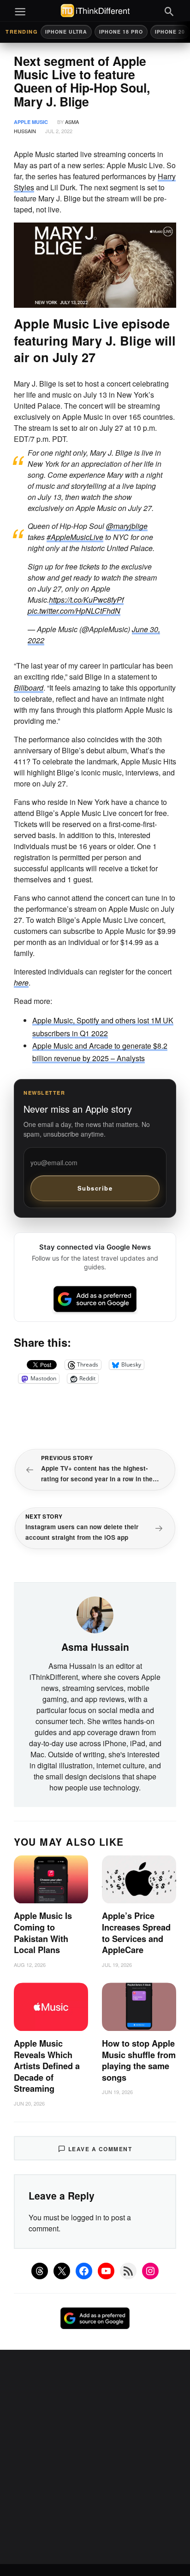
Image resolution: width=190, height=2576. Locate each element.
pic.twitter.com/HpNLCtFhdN (74, 611)
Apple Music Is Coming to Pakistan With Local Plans (43, 1933)
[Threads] (40, 2271)
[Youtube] (106, 2271)
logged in (86, 2217)
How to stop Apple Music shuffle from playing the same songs (139, 2060)
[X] (62, 2271)
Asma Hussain (95, 1647)
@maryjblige (127, 526)
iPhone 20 (170, 32)
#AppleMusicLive (75, 537)
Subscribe (95, 1188)
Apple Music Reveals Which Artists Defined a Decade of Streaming (47, 2066)
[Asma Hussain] (95, 1614)
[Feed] (128, 2271)
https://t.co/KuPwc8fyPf (86, 600)
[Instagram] (150, 2271)
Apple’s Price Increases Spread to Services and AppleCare (136, 1933)
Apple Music (31, 122)
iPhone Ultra (66, 32)
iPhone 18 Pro (121, 32)
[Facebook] (84, 2271)
